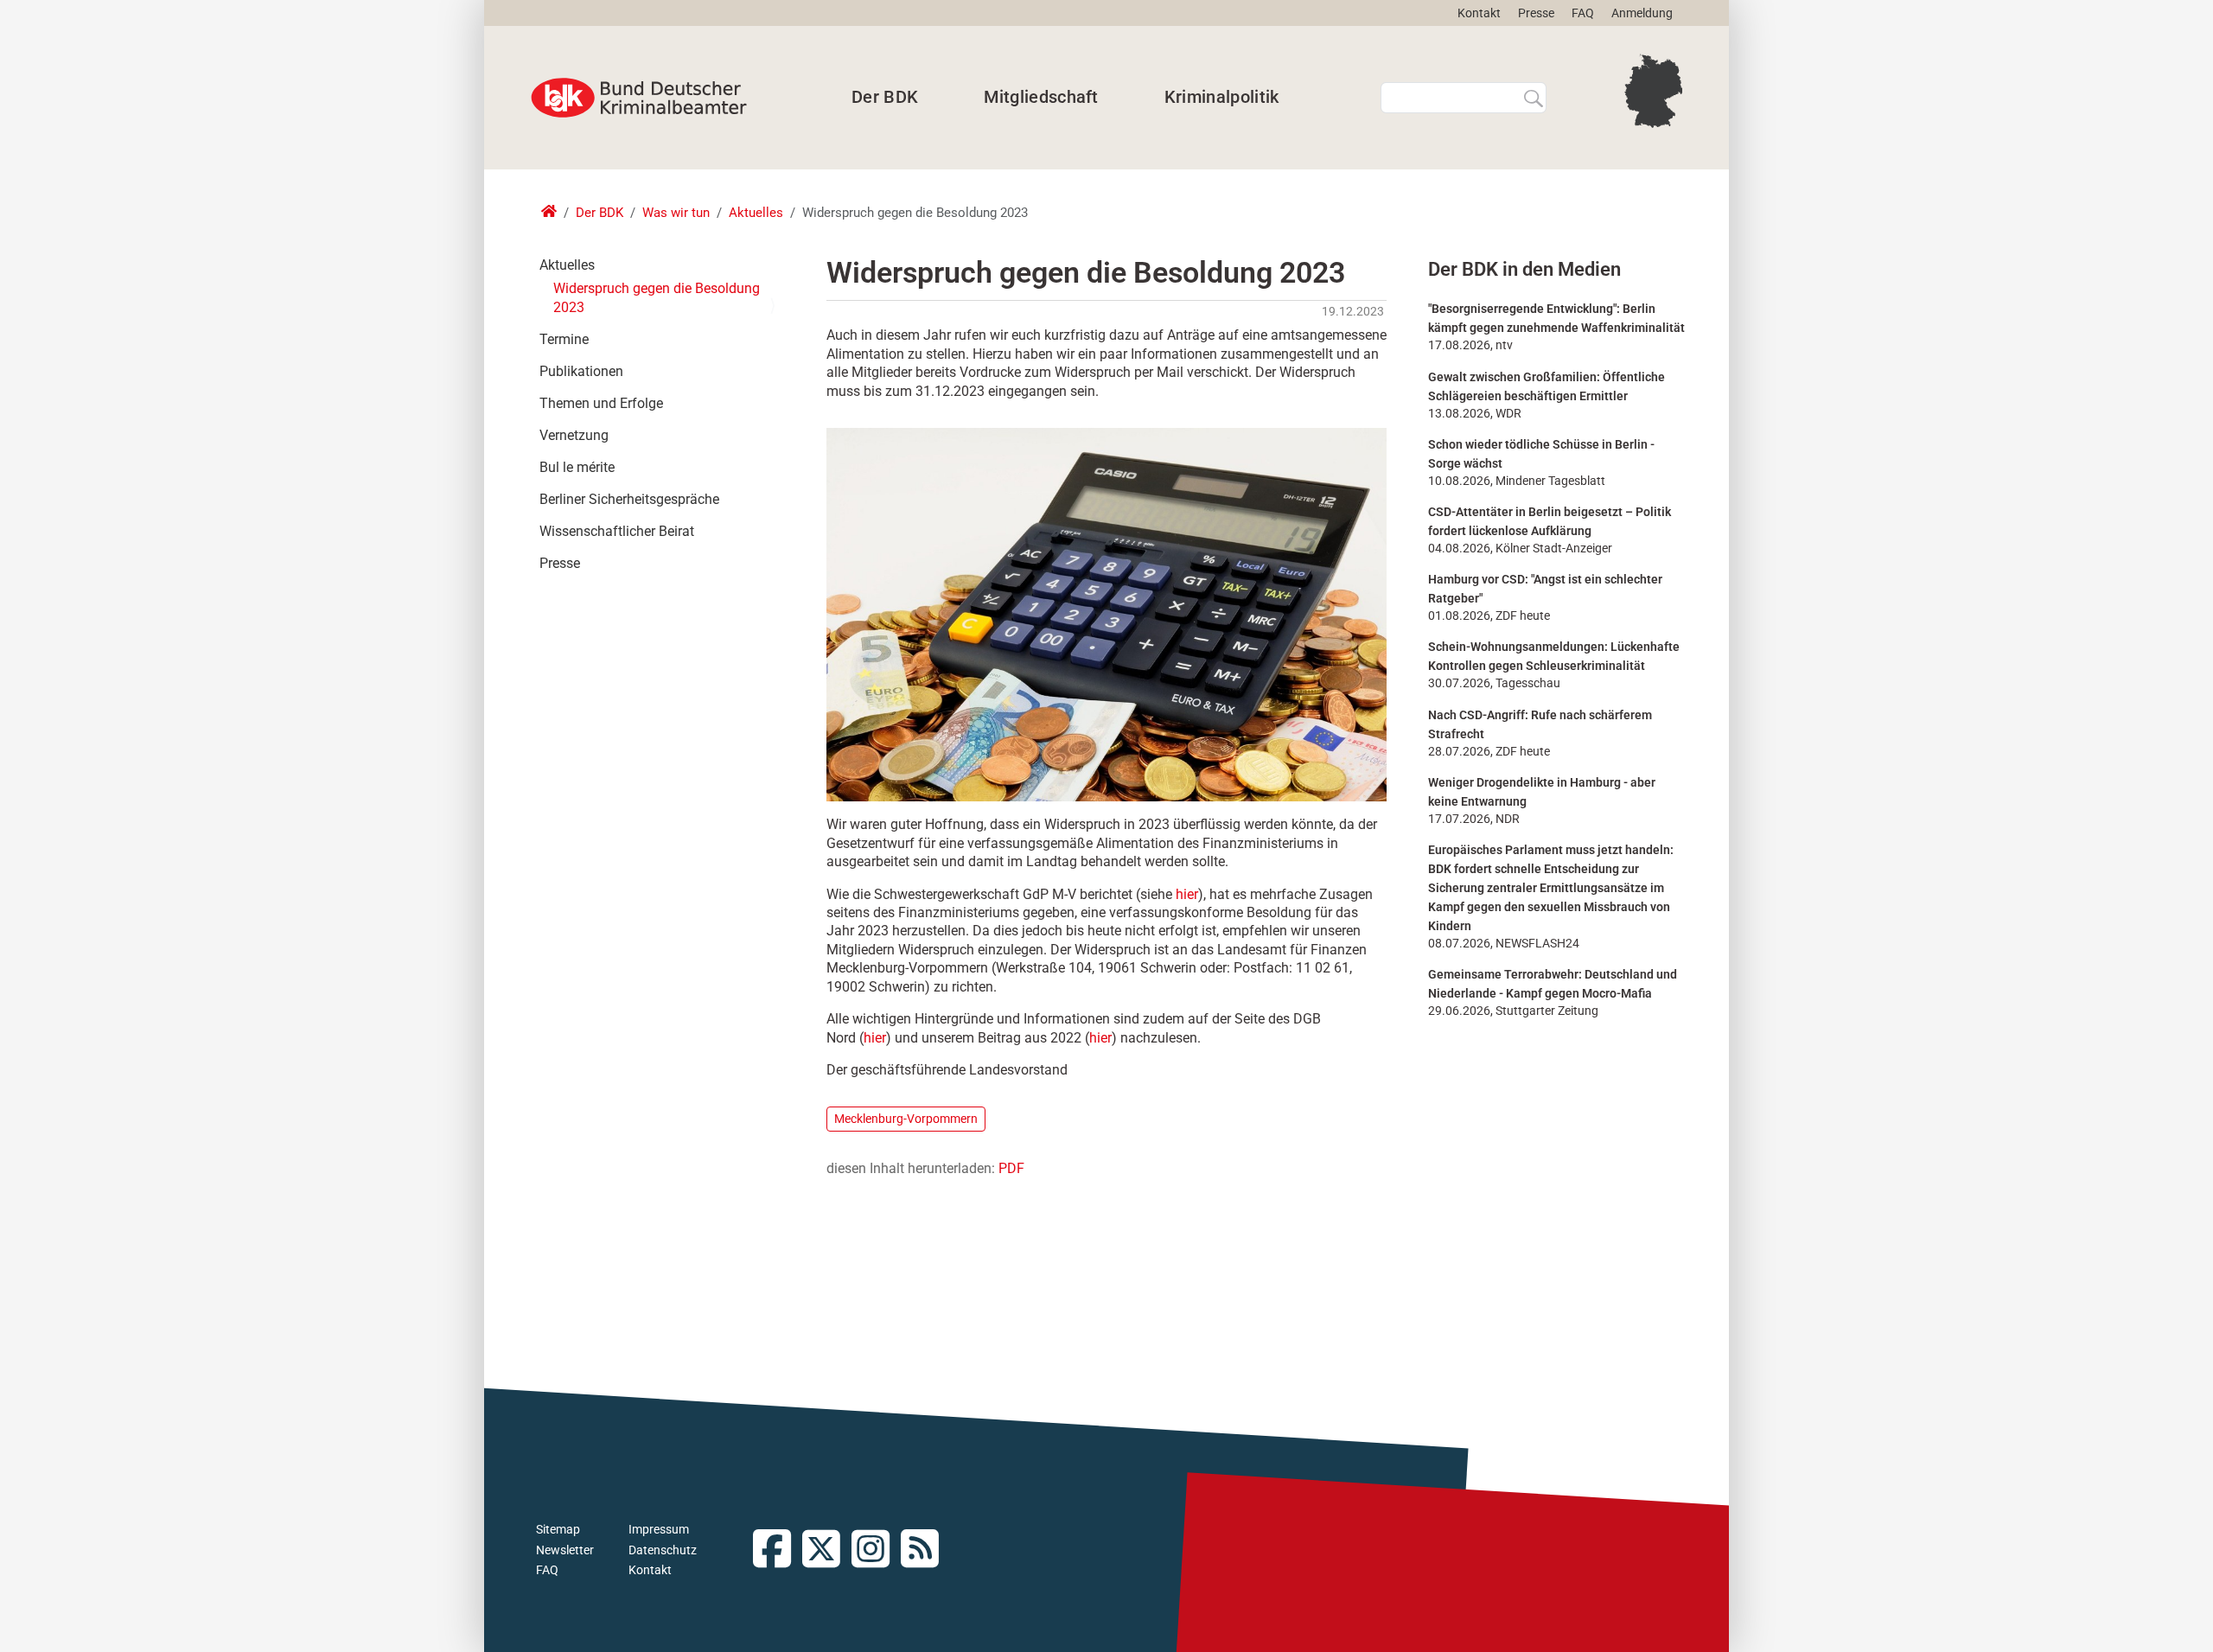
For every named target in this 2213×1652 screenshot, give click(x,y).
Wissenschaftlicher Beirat (617, 531)
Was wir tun (676, 213)
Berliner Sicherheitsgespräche (629, 499)
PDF (1011, 1168)
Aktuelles (756, 213)
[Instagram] (876, 1550)
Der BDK (885, 97)
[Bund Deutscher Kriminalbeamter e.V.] (639, 98)
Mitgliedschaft (1041, 97)
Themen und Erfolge (601, 403)
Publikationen (581, 371)
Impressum (659, 1529)
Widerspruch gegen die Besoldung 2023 (657, 298)
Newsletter (565, 1550)
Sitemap (558, 1529)
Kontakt (1479, 13)
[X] (827, 1550)
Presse (1536, 13)
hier (1187, 894)
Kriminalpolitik (1222, 97)
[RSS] (925, 1550)
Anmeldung (1642, 13)
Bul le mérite (577, 467)
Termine (564, 339)
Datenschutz (663, 1550)
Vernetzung (574, 435)
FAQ (1583, 13)
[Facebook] (778, 1550)
